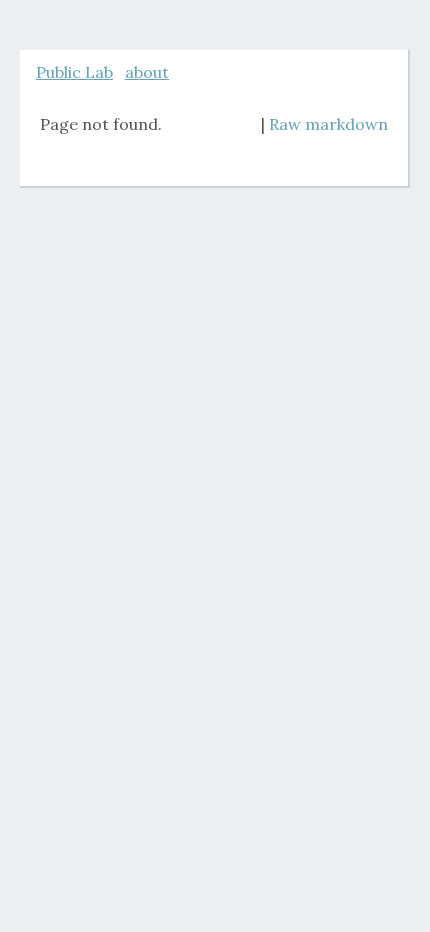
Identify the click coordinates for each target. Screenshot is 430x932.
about (147, 72)
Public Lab (74, 72)
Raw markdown (328, 124)
